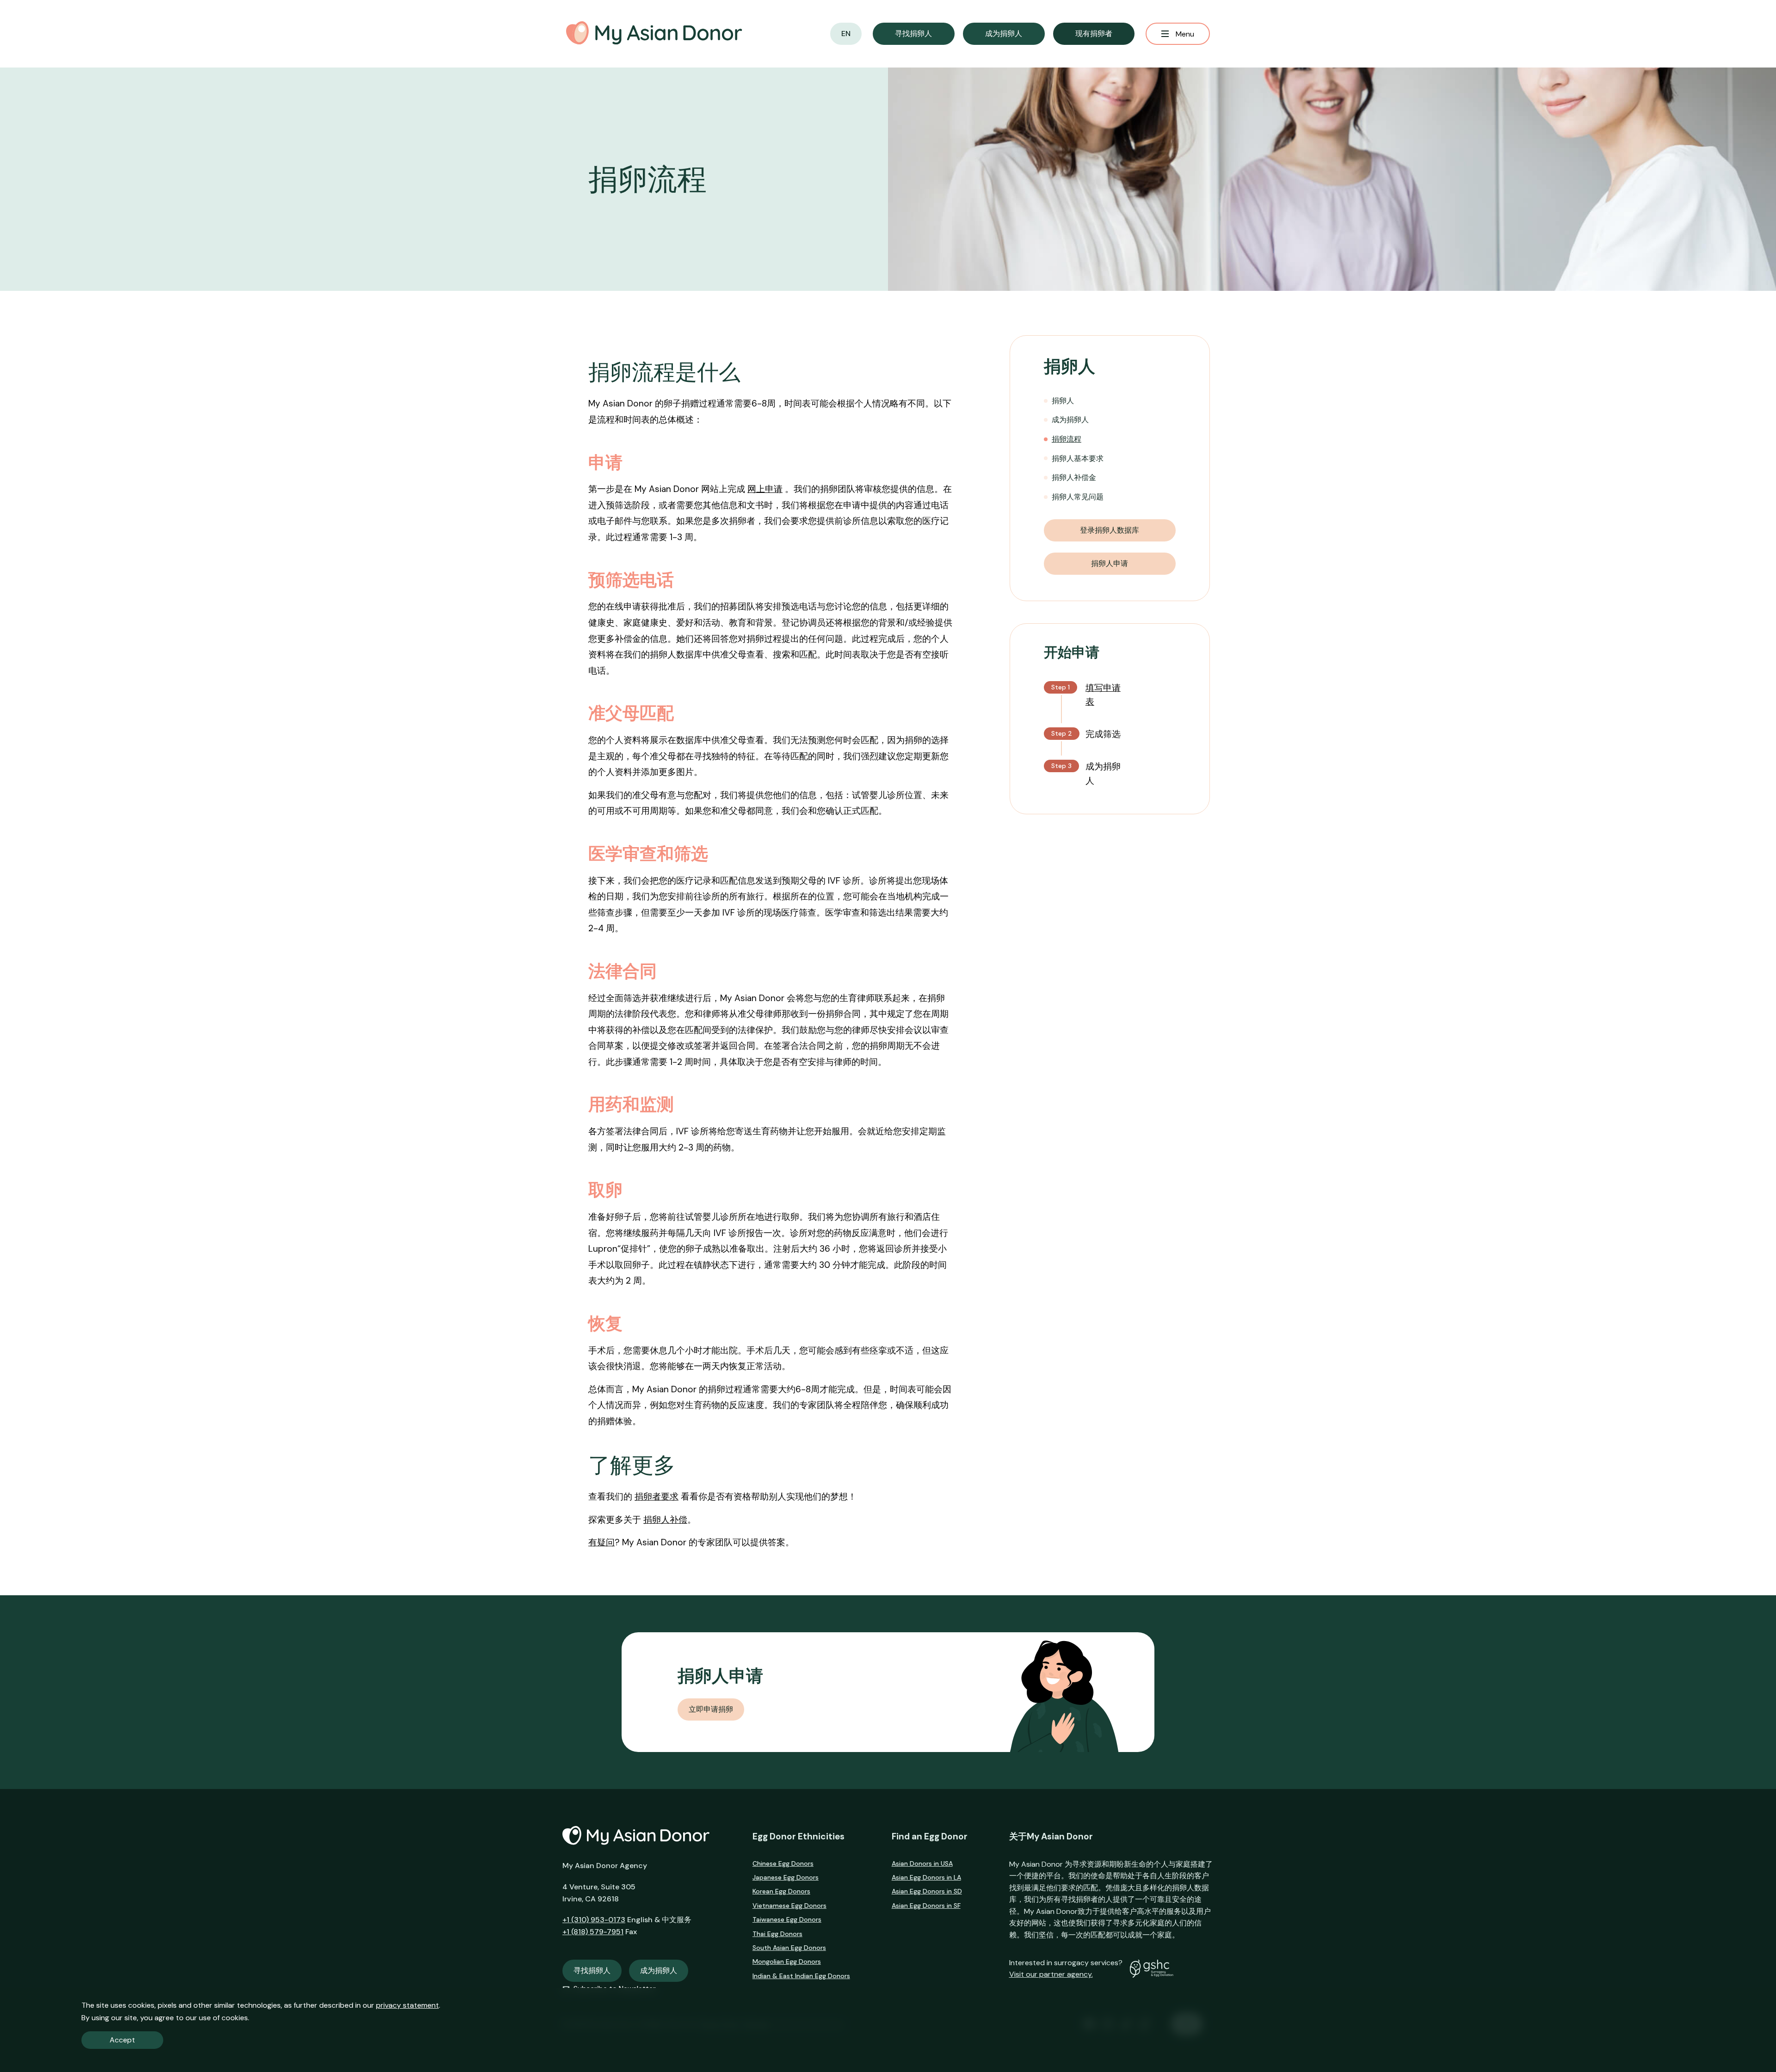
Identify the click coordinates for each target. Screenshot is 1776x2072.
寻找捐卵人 (592, 1971)
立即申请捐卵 (711, 1709)
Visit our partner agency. (1051, 1974)
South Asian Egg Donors (789, 1948)
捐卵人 (1063, 401)
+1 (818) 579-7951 (593, 1932)
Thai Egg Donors (777, 1934)
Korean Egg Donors (781, 1891)
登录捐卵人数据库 (1110, 530)
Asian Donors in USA (922, 1863)
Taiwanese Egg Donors (787, 1919)
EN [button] (846, 34)
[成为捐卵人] (1004, 34)
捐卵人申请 (1110, 563)
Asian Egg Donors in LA (926, 1877)
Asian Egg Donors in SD (927, 1891)
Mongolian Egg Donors (787, 1961)
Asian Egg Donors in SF (926, 1906)
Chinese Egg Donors (783, 1863)
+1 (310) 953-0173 (594, 1920)
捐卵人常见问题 (1078, 497)
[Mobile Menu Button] (1178, 34)
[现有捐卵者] (1094, 34)
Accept (122, 2040)
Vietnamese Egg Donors (789, 1906)
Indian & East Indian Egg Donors (801, 1976)
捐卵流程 (1067, 439)
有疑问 (601, 1542)
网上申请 (765, 489)
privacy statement (407, 2005)
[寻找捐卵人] (914, 34)
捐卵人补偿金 (1074, 477)
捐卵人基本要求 (1078, 458)
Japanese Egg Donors (786, 1877)
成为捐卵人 (1070, 420)
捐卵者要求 (657, 1497)
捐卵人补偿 (665, 1520)
